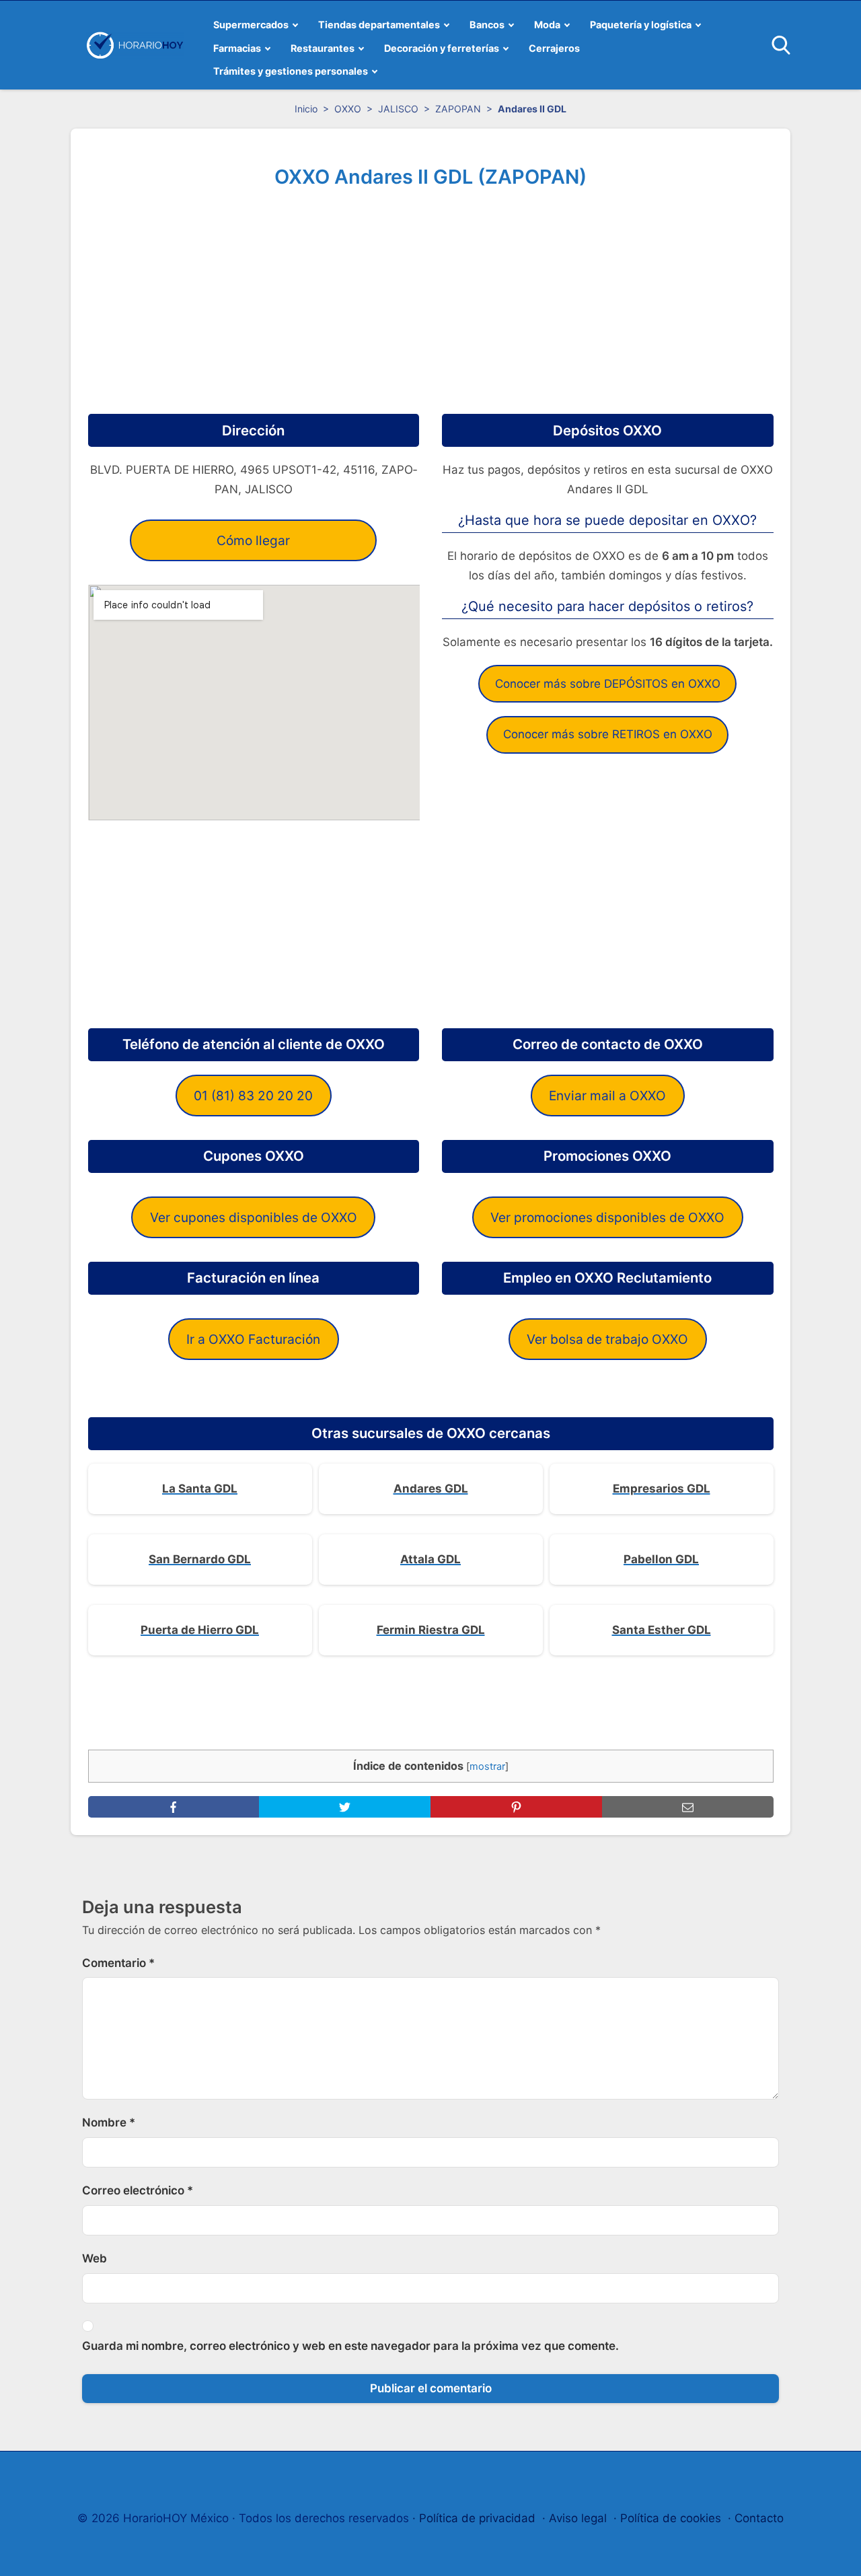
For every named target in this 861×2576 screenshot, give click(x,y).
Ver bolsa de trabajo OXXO (607, 1339)
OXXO (348, 109)
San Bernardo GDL (200, 1559)
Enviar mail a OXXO (607, 1096)
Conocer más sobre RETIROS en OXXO (608, 734)
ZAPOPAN (458, 109)
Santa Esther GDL (662, 1630)
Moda (547, 25)
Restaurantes (323, 48)
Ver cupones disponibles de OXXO (254, 1217)
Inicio (306, 109)
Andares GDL (431, 1489)
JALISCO (398, 109)
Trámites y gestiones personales (291, 71)
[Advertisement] (431, 296)
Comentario (118, 1963)
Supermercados (251, 25)
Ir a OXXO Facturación (253, 1339)
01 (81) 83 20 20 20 (253, 1096)
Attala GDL (430, 1559)
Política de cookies (671, 2518)
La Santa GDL (200, 1489)
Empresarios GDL (662, 1489)
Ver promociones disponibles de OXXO (607, 1217)
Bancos (487, 25)
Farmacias (237, 48)
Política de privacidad (477, 2518)
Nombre (109, 2122)
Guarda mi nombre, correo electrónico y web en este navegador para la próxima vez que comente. (350, 2346)
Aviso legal (578, 2518)
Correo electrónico (138, 2190)
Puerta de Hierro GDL (200, 1630)
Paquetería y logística (641, 25)
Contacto (759, 2518)
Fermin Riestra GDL (431, 1630)
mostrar (487, 1766)
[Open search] (781, 45)
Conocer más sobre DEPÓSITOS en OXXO (608, 684)
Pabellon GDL (661, 1559)
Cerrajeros (554, 48)
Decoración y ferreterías (442, 48)
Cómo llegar (253, 540)
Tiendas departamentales (379, 25)
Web (95, 2258)
